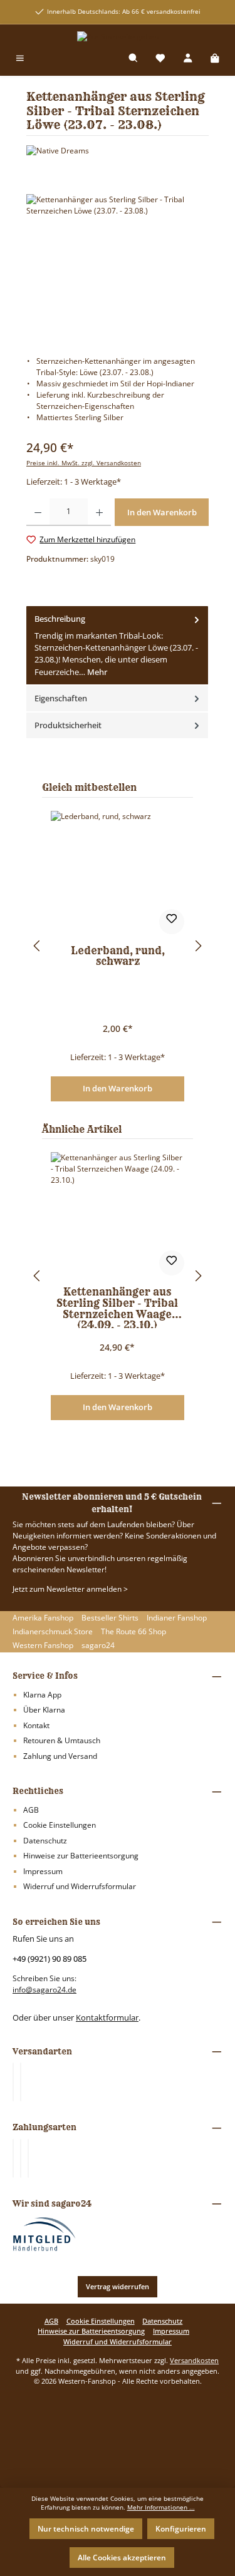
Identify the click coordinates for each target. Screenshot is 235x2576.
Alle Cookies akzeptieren (122, 2558)
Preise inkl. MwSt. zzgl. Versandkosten (84, 463)
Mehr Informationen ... (161, 2507)
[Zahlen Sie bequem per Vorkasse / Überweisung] (21, 2158)
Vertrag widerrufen (118, 2286)
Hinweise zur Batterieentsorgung (81, 1856)
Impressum (43, 1871)
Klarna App (42, 1695)
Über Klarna (44, 1710)
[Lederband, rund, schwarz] (118, 873)
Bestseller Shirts (110, 1618)
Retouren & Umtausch (62, 1740)
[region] (118, 265)
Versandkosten (194, 2360)
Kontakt (36, 1725)
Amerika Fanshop (43, 1618)
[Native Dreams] (118, 151)
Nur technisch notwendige (86, 2529)
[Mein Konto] (188, 59)
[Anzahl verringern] (38, 512)
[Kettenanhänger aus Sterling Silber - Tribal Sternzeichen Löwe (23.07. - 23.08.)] (118, 265)
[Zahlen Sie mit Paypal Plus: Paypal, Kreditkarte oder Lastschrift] (28, 2158)
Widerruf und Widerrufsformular (80, 1886)
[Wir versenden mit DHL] (13, 2082)
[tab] (117, 646)
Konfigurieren (181, 2529)
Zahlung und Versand (60, 1756)
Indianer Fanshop (177, 1618)
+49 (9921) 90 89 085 (50, 1959)
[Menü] (20, 59)
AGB (31, 1810)
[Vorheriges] (36, 946)
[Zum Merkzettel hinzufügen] (172, 922)
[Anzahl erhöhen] (99, 512)
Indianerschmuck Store (53, 1631)
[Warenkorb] (215, 59)
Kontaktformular (107, 2017)
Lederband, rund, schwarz (118, 957)
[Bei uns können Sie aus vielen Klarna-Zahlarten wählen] (13, 2158)
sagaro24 (98, 1645)
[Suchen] (133, 59)
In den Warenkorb (118, 1088)
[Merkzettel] (160, 59)
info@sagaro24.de (44, 1990)
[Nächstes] (199, 946)
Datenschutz (45, 1841)
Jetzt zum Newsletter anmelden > (70, 1589)
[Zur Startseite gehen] (118, 37)
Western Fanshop (43, 1645)
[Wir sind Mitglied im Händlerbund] (44, 2233)
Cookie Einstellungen (60, 1825)
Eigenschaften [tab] (61, 698)
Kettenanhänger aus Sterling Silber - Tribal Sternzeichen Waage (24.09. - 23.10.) (117, 1307)
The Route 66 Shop (133, 1631)
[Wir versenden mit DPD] (21, 2082)
